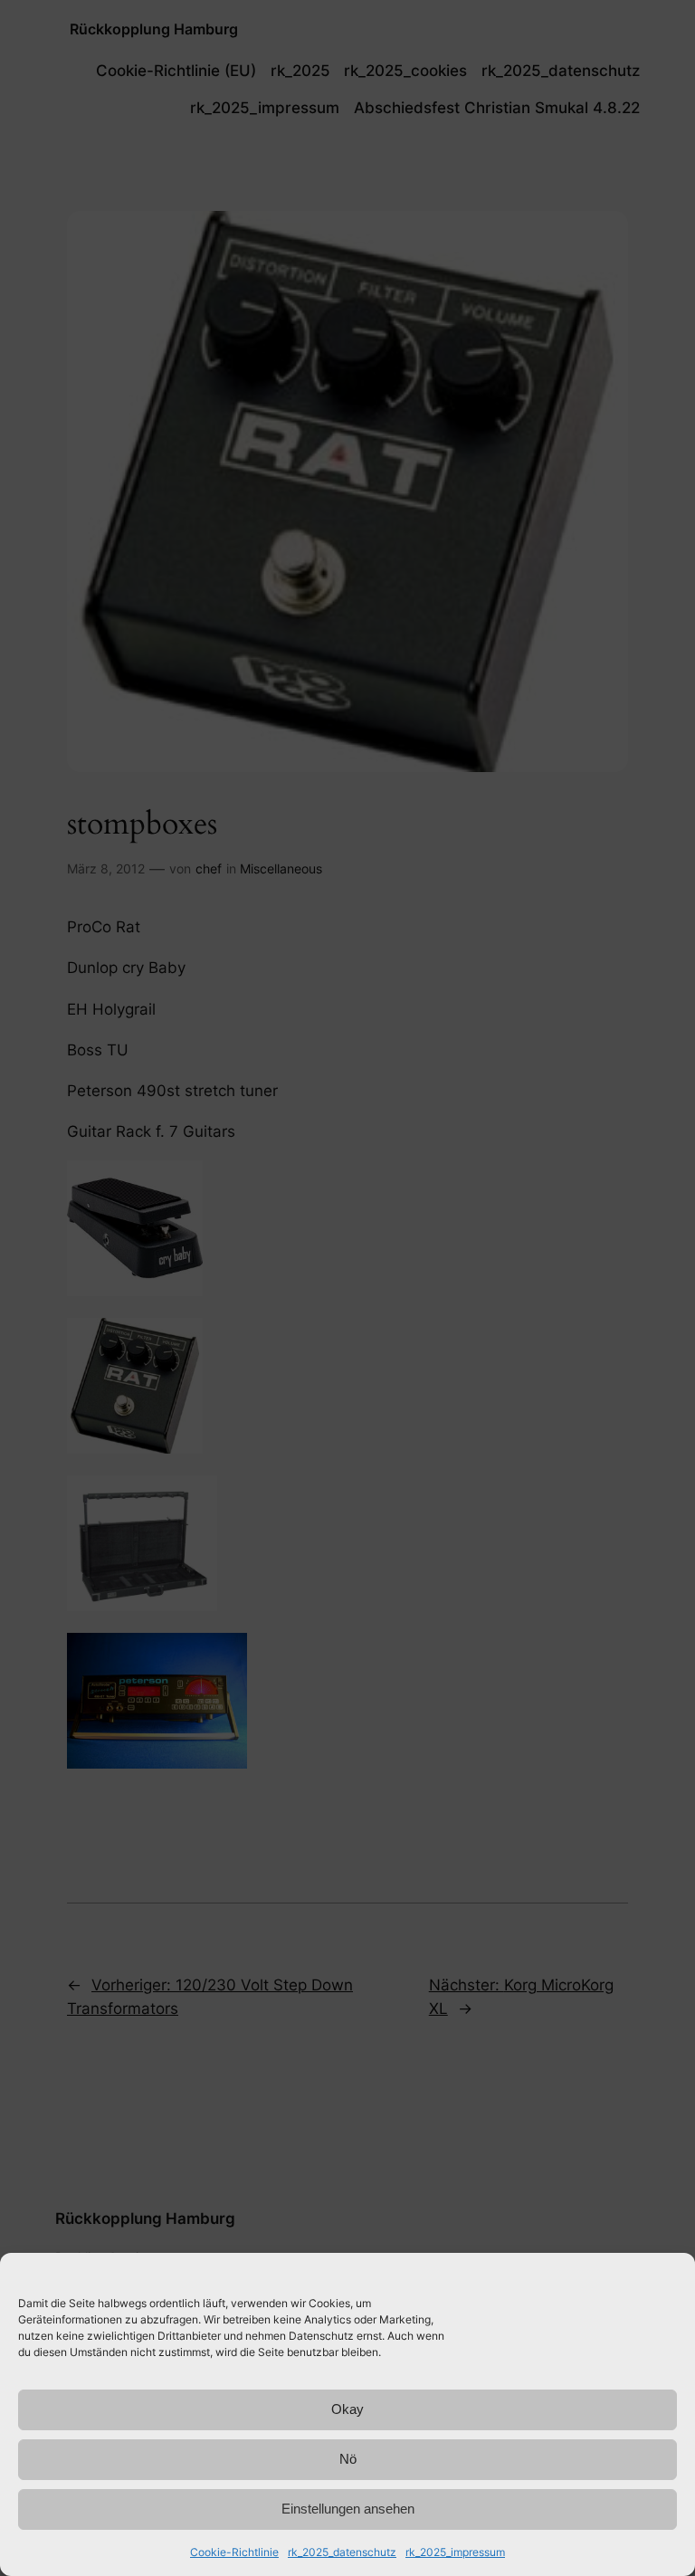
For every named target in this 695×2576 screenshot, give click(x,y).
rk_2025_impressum (455, 2552)
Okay (347, 2409)
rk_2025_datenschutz (342, 2552)
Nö (348, 2459)
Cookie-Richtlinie (234, 2552)
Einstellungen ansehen (348, 2509)
